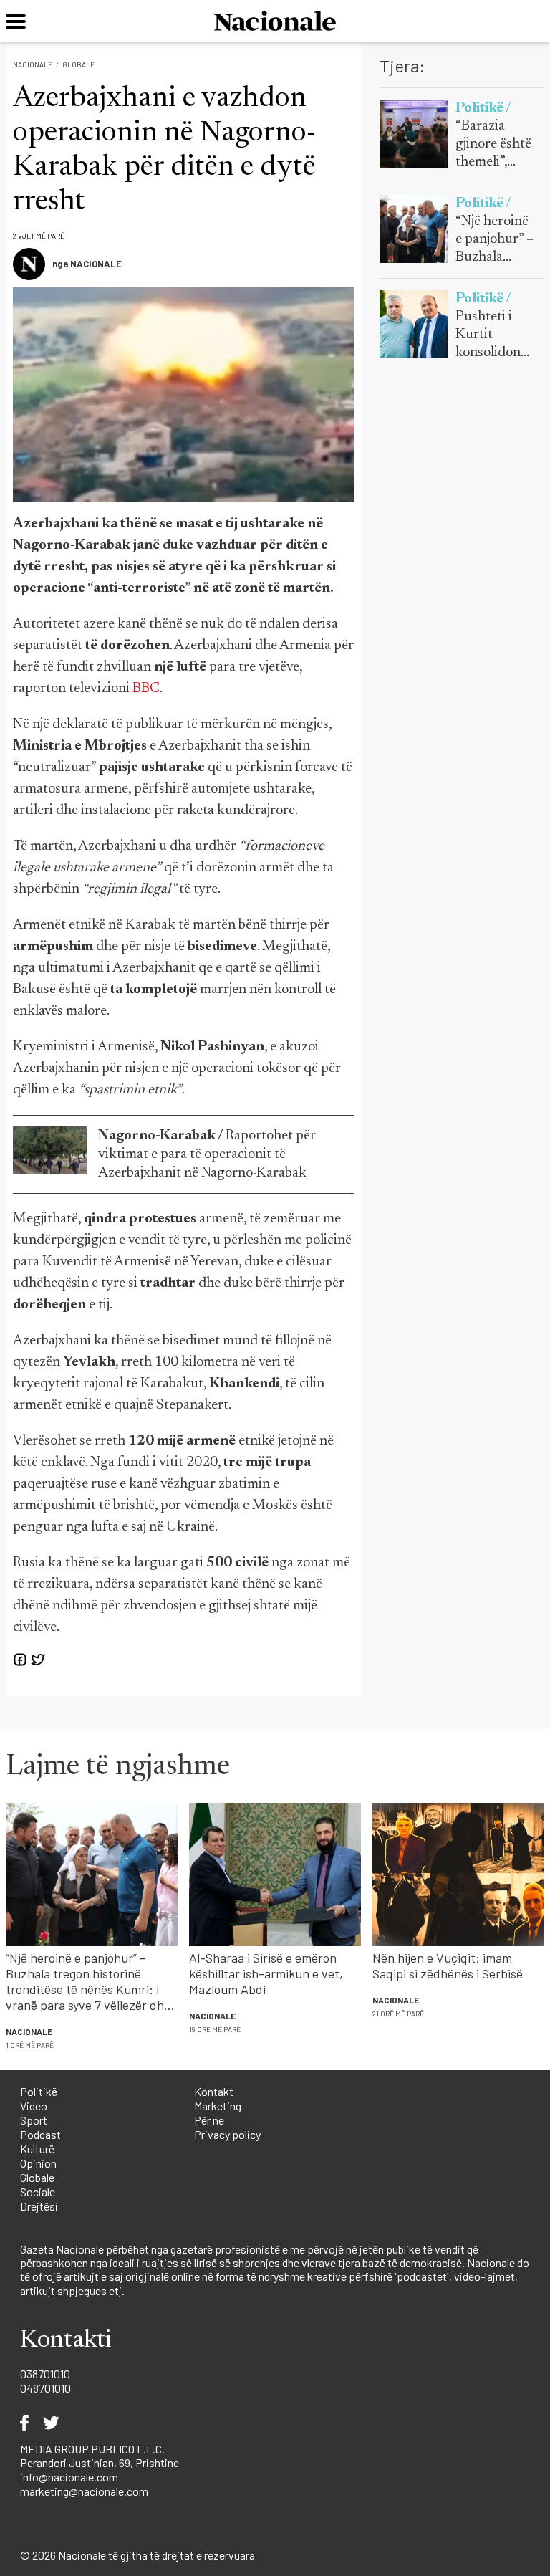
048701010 (45, 2388)
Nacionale (33, 64)
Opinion (38, 2163)
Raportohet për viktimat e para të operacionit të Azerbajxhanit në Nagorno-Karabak (207, 1154)
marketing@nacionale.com (84, 2491)
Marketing (218, 2106)
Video (34, 2106)
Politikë (39, 2091)
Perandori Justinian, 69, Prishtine (100, 2462)
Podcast (40, 2134)
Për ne (209, 2120)
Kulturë (37, 2149)
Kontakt (214, 2091)
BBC (146, 689)
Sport (34, 2120)
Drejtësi (39, 2206)
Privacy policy (227, 2134)
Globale (78, 64)
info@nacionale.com (69, 2477)
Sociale (38, 2192)
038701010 (45, 2374)
